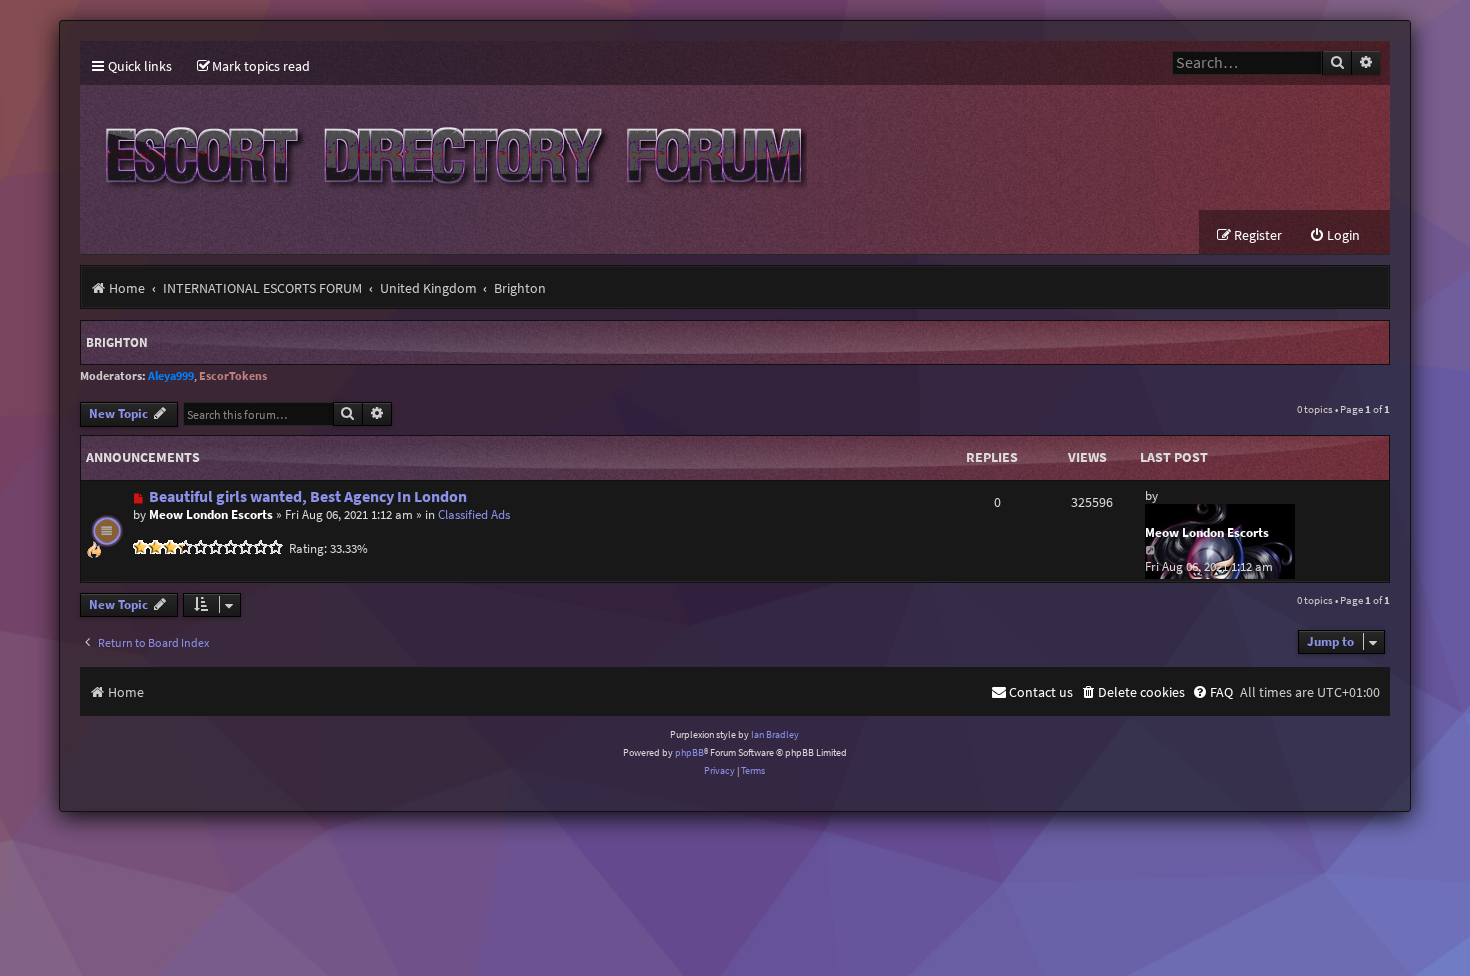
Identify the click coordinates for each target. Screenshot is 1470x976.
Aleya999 (171, 375)
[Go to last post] (1151, 549)
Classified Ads (474, 514)
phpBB (689, 752)
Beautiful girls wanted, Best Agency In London (308, 496)
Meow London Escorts (211, 514)
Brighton (117, 342)
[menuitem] (253, 66)
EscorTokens (233, 375)
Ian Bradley (775, 734)
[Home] (450, 147)
